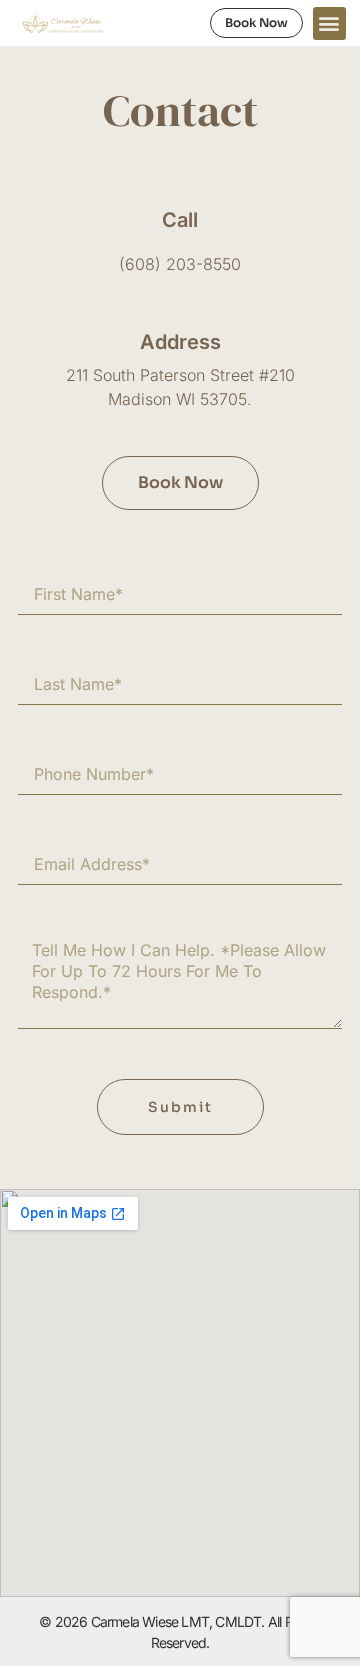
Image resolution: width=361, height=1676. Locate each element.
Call (180, 220)
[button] (329, 23)
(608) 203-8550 (180, 264)
